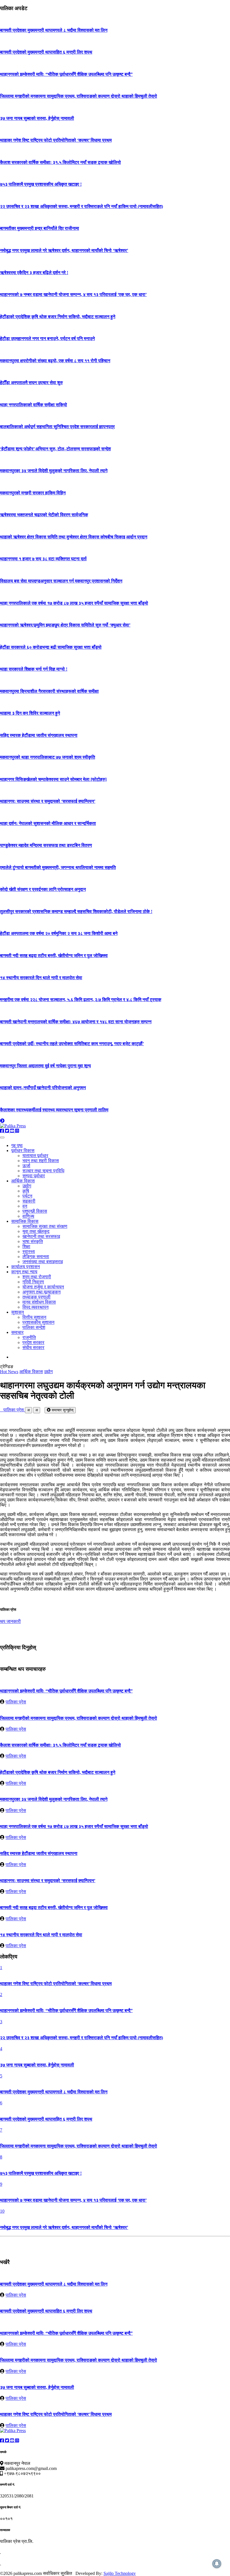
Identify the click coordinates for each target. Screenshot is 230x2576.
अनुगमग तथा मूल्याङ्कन (42, 1292)
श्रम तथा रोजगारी (37, 1277)
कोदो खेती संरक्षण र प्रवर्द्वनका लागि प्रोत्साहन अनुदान (43, 889)
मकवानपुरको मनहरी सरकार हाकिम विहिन (33, 493)
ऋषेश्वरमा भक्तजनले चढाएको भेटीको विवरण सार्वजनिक (44, 515)
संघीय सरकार (33, 1347)
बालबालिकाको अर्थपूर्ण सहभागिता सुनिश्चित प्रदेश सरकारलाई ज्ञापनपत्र (57, 427)
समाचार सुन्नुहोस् (62, 1410)
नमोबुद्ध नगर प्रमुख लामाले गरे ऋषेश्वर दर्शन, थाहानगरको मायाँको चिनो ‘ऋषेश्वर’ (64, 250)
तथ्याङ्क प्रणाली (36, 1297)
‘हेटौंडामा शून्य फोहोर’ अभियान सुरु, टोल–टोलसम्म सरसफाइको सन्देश (55, 449)
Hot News (9, 1372)
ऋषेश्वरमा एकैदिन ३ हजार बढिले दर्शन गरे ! (34, 273)
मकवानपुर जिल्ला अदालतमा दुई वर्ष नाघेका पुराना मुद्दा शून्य (45, 1066)
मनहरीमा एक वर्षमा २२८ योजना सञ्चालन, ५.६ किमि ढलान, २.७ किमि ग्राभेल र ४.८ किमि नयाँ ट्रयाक (81, 1000)
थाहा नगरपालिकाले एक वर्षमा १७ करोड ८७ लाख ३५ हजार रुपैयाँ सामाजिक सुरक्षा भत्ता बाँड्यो (74, 603)
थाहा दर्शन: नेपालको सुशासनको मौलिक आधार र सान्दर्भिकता (48, 823)
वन (25, 1206)
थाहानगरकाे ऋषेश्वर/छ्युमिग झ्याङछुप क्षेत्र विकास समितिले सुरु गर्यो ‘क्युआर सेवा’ (65, 625)
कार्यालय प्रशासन (26, 1267)
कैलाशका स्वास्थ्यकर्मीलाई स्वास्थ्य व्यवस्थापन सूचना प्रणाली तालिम (54, 1110)
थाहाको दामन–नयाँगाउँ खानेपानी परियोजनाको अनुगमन (43, 1088)
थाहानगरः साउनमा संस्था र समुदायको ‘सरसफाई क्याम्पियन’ (48, 801)
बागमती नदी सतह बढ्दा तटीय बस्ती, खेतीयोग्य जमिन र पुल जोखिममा (54, 956)
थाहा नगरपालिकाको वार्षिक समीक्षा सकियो (34, 405)
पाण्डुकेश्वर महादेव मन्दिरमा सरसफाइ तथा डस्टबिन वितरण (46, 845)
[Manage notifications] (217, 2564)
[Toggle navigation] (2, 1137)
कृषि (26, 1191)
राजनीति (29, 1337)
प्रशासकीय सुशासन (38, 1322)
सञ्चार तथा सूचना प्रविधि (43, 1171)
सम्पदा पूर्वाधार (34, 1176)
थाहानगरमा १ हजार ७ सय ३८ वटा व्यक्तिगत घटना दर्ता (43, 559)
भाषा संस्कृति (33, 1241)
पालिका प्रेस (12, 1410)
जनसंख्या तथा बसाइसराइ (43, 1262)
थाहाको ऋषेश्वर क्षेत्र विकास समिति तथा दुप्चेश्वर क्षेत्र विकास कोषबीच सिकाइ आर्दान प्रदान (74, 537)
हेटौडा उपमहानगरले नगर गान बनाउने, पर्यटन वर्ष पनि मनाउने (47, 339)
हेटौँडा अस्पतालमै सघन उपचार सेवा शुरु (31, 383)
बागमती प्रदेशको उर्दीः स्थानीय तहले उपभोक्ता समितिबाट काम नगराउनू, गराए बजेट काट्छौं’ (72, 1044)
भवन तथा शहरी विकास (41, 1161)
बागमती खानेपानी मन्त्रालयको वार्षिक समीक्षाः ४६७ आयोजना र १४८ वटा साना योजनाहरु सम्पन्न (76, 1022)
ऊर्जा (26, 1166)
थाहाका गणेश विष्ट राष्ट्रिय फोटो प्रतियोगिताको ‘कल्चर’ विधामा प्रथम (56, 140)
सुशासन (18, 1312)
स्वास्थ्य (29, 1252)
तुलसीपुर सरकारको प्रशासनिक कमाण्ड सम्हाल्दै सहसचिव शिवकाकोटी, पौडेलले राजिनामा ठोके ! (76, 911)
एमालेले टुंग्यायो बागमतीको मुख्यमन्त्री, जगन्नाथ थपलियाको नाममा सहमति (58, 867)
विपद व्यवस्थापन (35, 1307)
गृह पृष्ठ (17, 1145)
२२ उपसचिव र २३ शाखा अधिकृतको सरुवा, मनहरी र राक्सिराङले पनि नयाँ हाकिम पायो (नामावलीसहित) (81, 206)
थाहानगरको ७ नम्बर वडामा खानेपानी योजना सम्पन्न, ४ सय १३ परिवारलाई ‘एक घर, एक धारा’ (73, 294)
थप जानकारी (10, 1621)
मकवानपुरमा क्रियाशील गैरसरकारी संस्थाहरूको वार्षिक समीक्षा (49, 691)
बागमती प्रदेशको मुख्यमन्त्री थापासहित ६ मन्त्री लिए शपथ (46, 52)
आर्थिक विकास (23, 1181)
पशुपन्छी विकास (35, 1211)
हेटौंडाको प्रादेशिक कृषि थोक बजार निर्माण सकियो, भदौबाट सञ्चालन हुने (58, 317)
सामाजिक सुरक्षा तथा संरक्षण (45, 1226)
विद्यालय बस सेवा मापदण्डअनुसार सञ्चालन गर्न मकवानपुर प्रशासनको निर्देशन (61, 581)
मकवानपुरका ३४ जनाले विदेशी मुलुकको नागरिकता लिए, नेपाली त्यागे (54, 471)
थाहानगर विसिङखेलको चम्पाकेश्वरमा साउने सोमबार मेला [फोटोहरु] (53, 779)
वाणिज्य (28, 1216)
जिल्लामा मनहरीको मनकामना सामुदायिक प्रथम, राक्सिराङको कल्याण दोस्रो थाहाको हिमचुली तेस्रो (79, 96)
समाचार (17, 1332)
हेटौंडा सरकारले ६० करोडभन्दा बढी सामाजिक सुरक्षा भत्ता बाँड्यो (51, 647)
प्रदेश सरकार (33, 1342)
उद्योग (27, 1186)
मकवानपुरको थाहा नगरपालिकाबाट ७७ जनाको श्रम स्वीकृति (48, 757)
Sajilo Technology (120, 2573)
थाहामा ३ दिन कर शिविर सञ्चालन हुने (30, 713)
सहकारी (29, 1201)
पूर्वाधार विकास (23, 1151)
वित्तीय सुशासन (34, 1317)
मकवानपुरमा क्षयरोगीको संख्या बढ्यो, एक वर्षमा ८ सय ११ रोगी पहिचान (55, 361)
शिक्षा (26, 1246)
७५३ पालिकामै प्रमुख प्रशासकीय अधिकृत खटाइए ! (41, 184)
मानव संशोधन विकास (39, 1302)
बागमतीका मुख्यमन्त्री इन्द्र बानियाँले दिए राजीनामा (40, 228)
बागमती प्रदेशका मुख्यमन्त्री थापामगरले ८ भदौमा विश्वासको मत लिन (54, 30)
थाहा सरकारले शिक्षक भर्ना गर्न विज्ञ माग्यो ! (34, 669)
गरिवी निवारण (33, 1282)
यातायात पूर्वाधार (35, 1156)
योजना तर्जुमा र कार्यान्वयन (43, 1287)
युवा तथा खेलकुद (36, 1231)
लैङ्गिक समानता (36, 1257)
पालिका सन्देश (34, 1327)
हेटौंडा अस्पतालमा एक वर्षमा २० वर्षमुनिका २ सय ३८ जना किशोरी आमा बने (59, 933)
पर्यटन (27, 1196)
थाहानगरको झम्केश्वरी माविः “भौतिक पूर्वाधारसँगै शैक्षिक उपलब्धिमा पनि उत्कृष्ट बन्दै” (66, 74)
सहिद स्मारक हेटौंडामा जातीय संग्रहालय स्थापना (39, 735)
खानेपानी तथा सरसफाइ (41, 1236)
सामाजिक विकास (25, 1221)
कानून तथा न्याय (24, 1272)
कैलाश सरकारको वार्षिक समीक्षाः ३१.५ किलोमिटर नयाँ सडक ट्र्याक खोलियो (60, 162)
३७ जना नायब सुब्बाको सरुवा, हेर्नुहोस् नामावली (37, 118)
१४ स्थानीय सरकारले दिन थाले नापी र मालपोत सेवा (41, 978)
